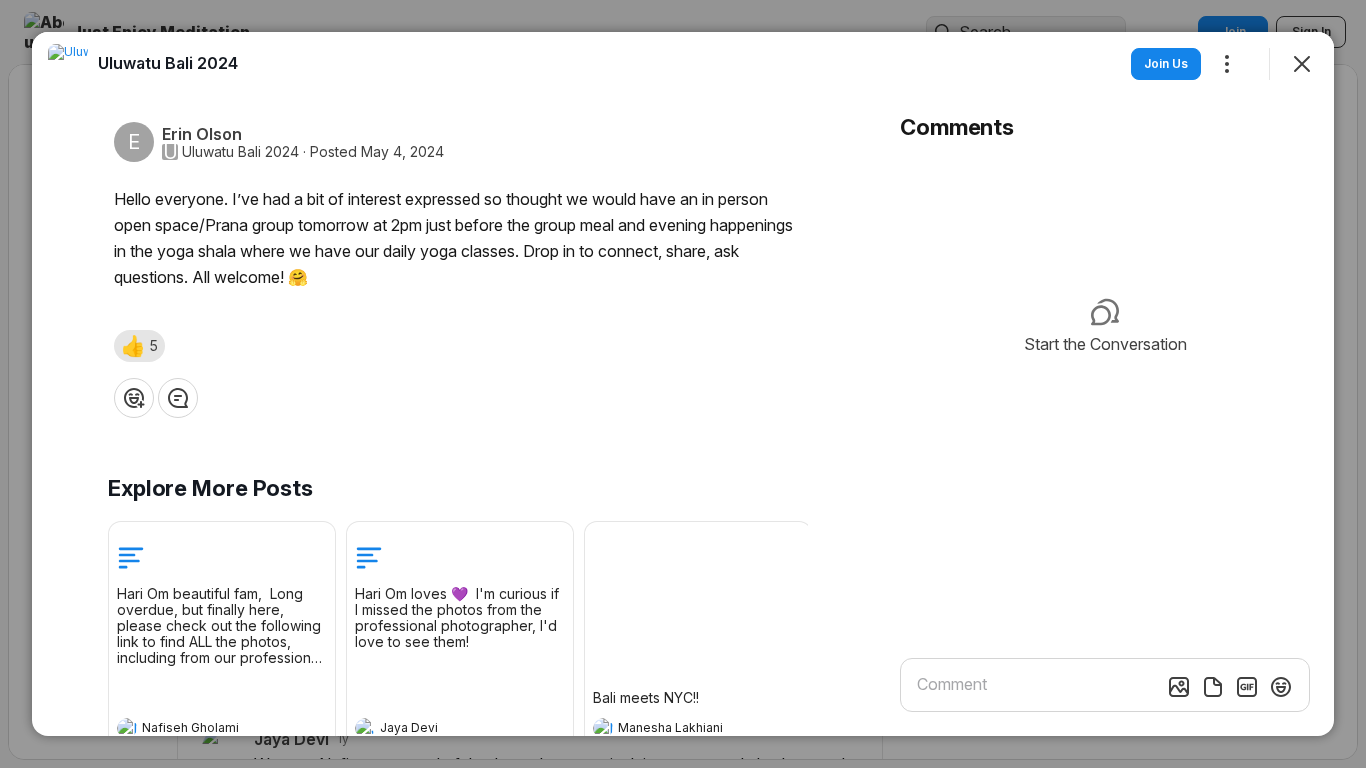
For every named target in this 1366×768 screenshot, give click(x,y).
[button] (139, 346)
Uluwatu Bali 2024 (240, 152)
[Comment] (178, 398)
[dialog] (683, 384)
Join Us (1166, 63)
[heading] (202, 730)
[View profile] (127, 728)
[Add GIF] (1247, 687)
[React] (134, 398)
